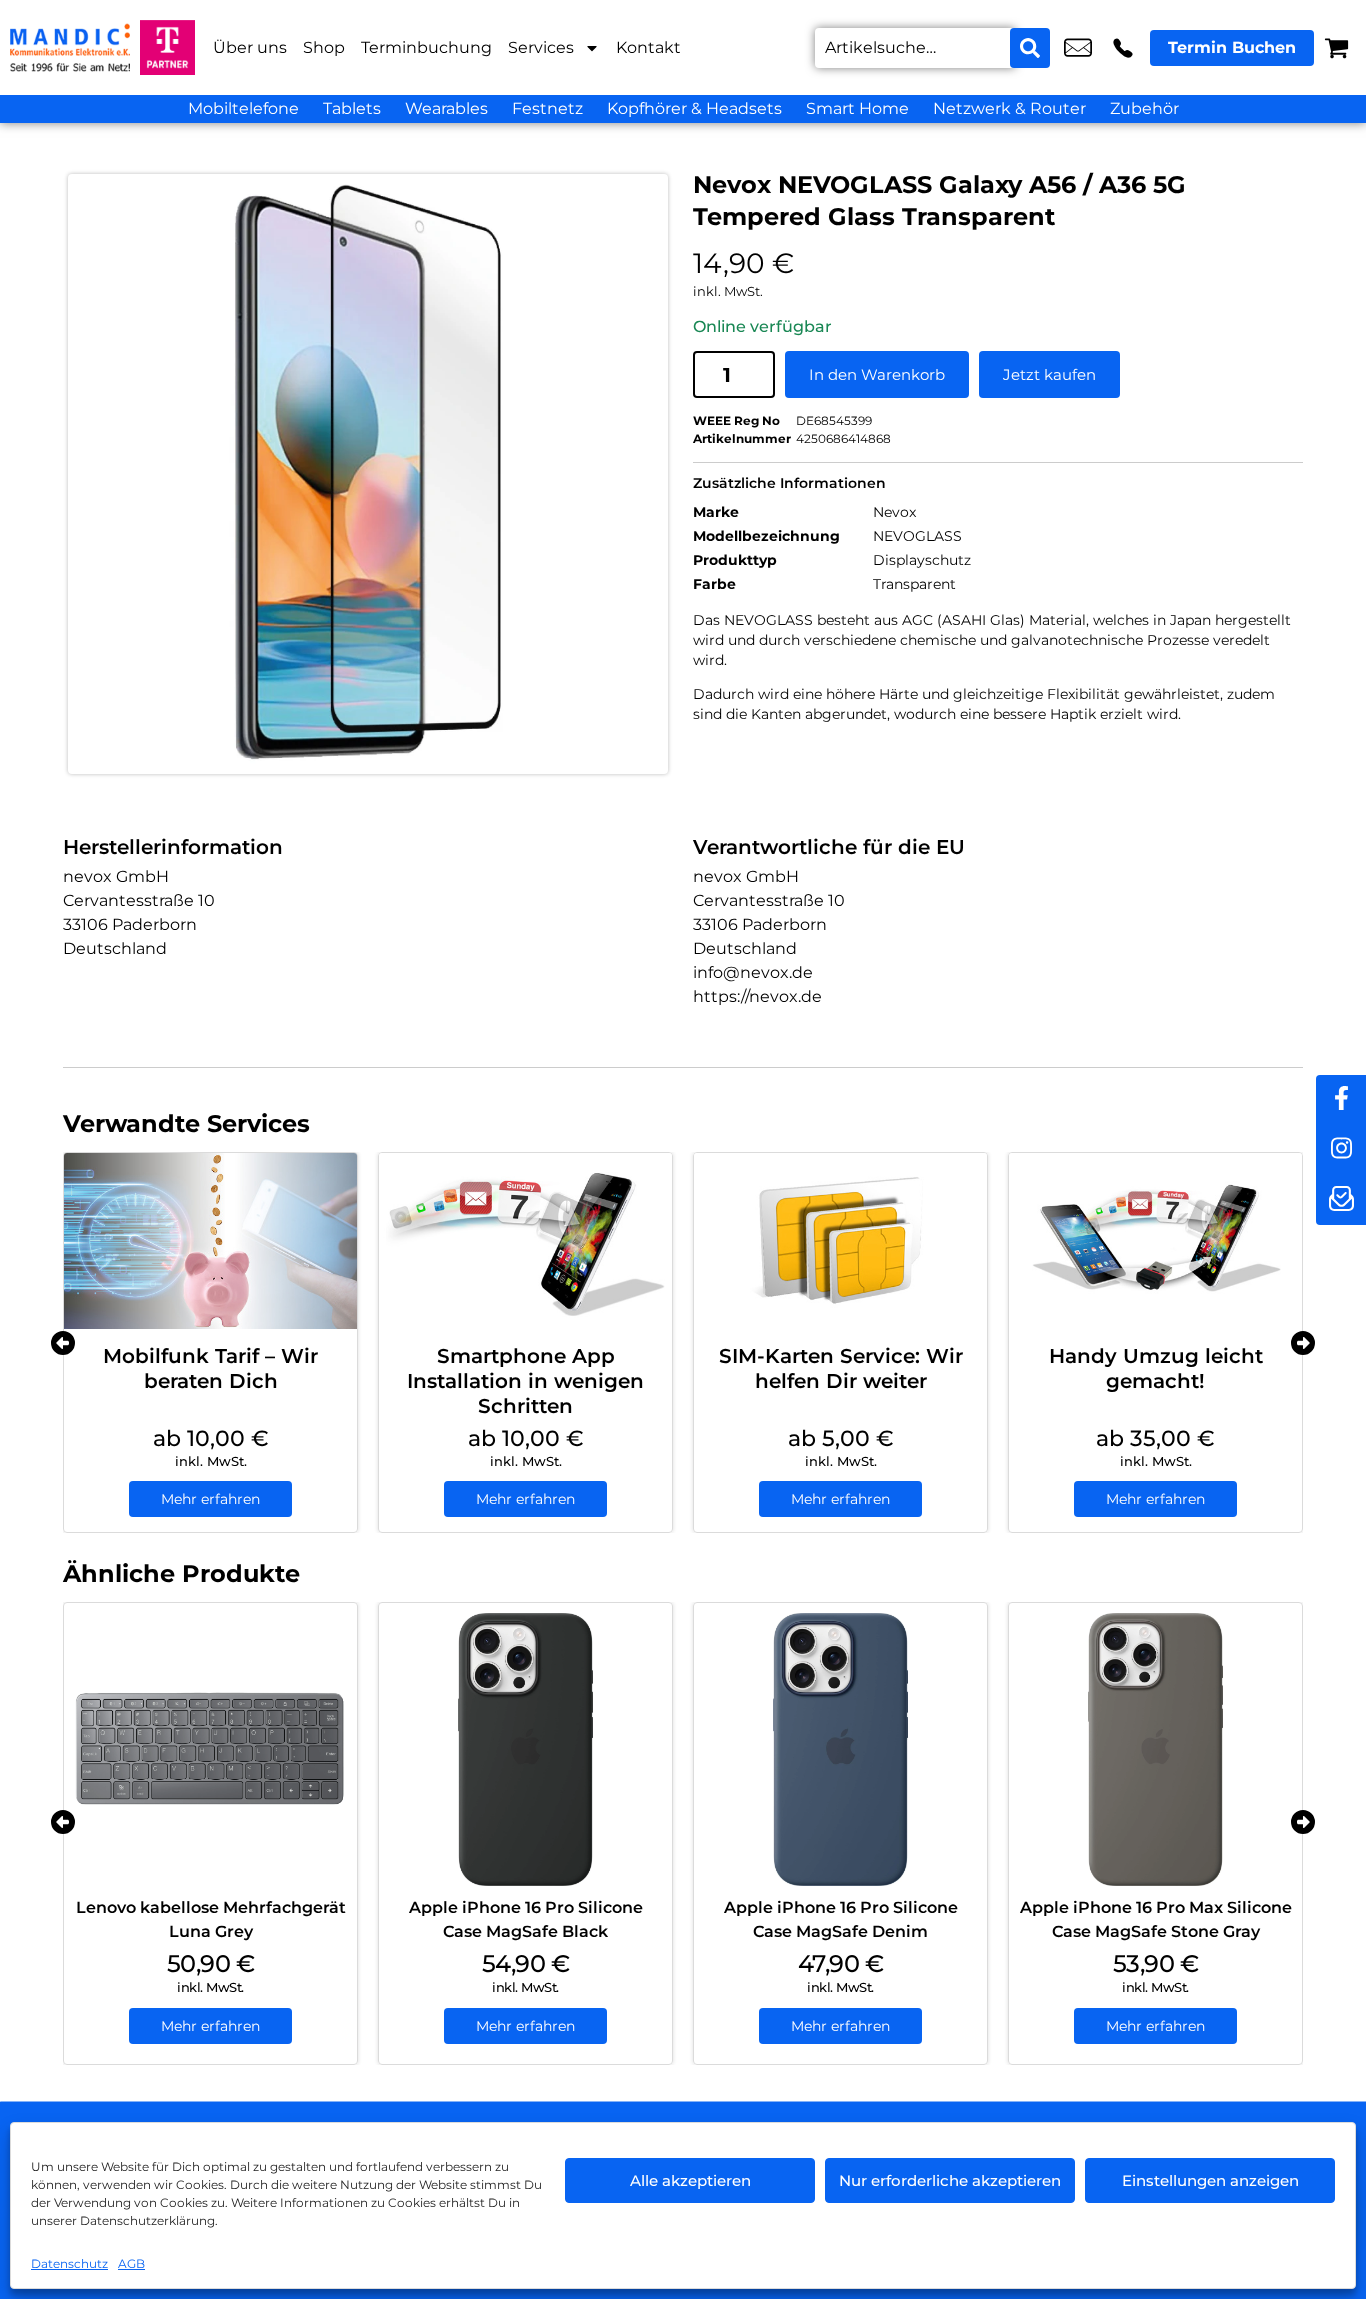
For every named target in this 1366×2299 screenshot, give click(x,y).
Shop (324, 47)
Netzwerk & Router (1009, 108)
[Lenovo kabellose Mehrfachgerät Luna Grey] (210, 1749)
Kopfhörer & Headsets (694, 108)
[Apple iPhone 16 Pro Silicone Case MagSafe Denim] (840, 1749)
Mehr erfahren (210, 1499)
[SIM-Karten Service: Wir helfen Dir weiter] (840, 1241)
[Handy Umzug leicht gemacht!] (1155, 1241)
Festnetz (547, 108)
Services (541, 47)
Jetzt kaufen (1049, 374)
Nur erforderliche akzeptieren (950, 2180)
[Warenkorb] (1336, 47)
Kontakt (648, 47)
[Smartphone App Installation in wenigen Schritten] (525, 1241)
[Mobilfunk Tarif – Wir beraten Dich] (210, 1241)
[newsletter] (1341, 1200)
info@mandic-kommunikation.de (1078, 48)
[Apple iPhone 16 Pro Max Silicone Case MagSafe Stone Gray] (1155, 1749)
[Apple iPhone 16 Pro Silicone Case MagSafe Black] (525, 1749)
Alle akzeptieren (690, 2180)
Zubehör (1144, 108)
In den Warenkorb (877, 374)
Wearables (446, 108)
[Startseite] (70, 47)
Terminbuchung (426, 47)
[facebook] (1341, 1100)
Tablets (352, 108)
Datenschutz (69, 2263)
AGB (131, 2263)
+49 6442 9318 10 (1123, 48)
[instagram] (1341, 1150)
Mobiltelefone (243, 108)
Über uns (250, 47)
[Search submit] (1030, 48)
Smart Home (857, 108)
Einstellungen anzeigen (1210, 2180)
